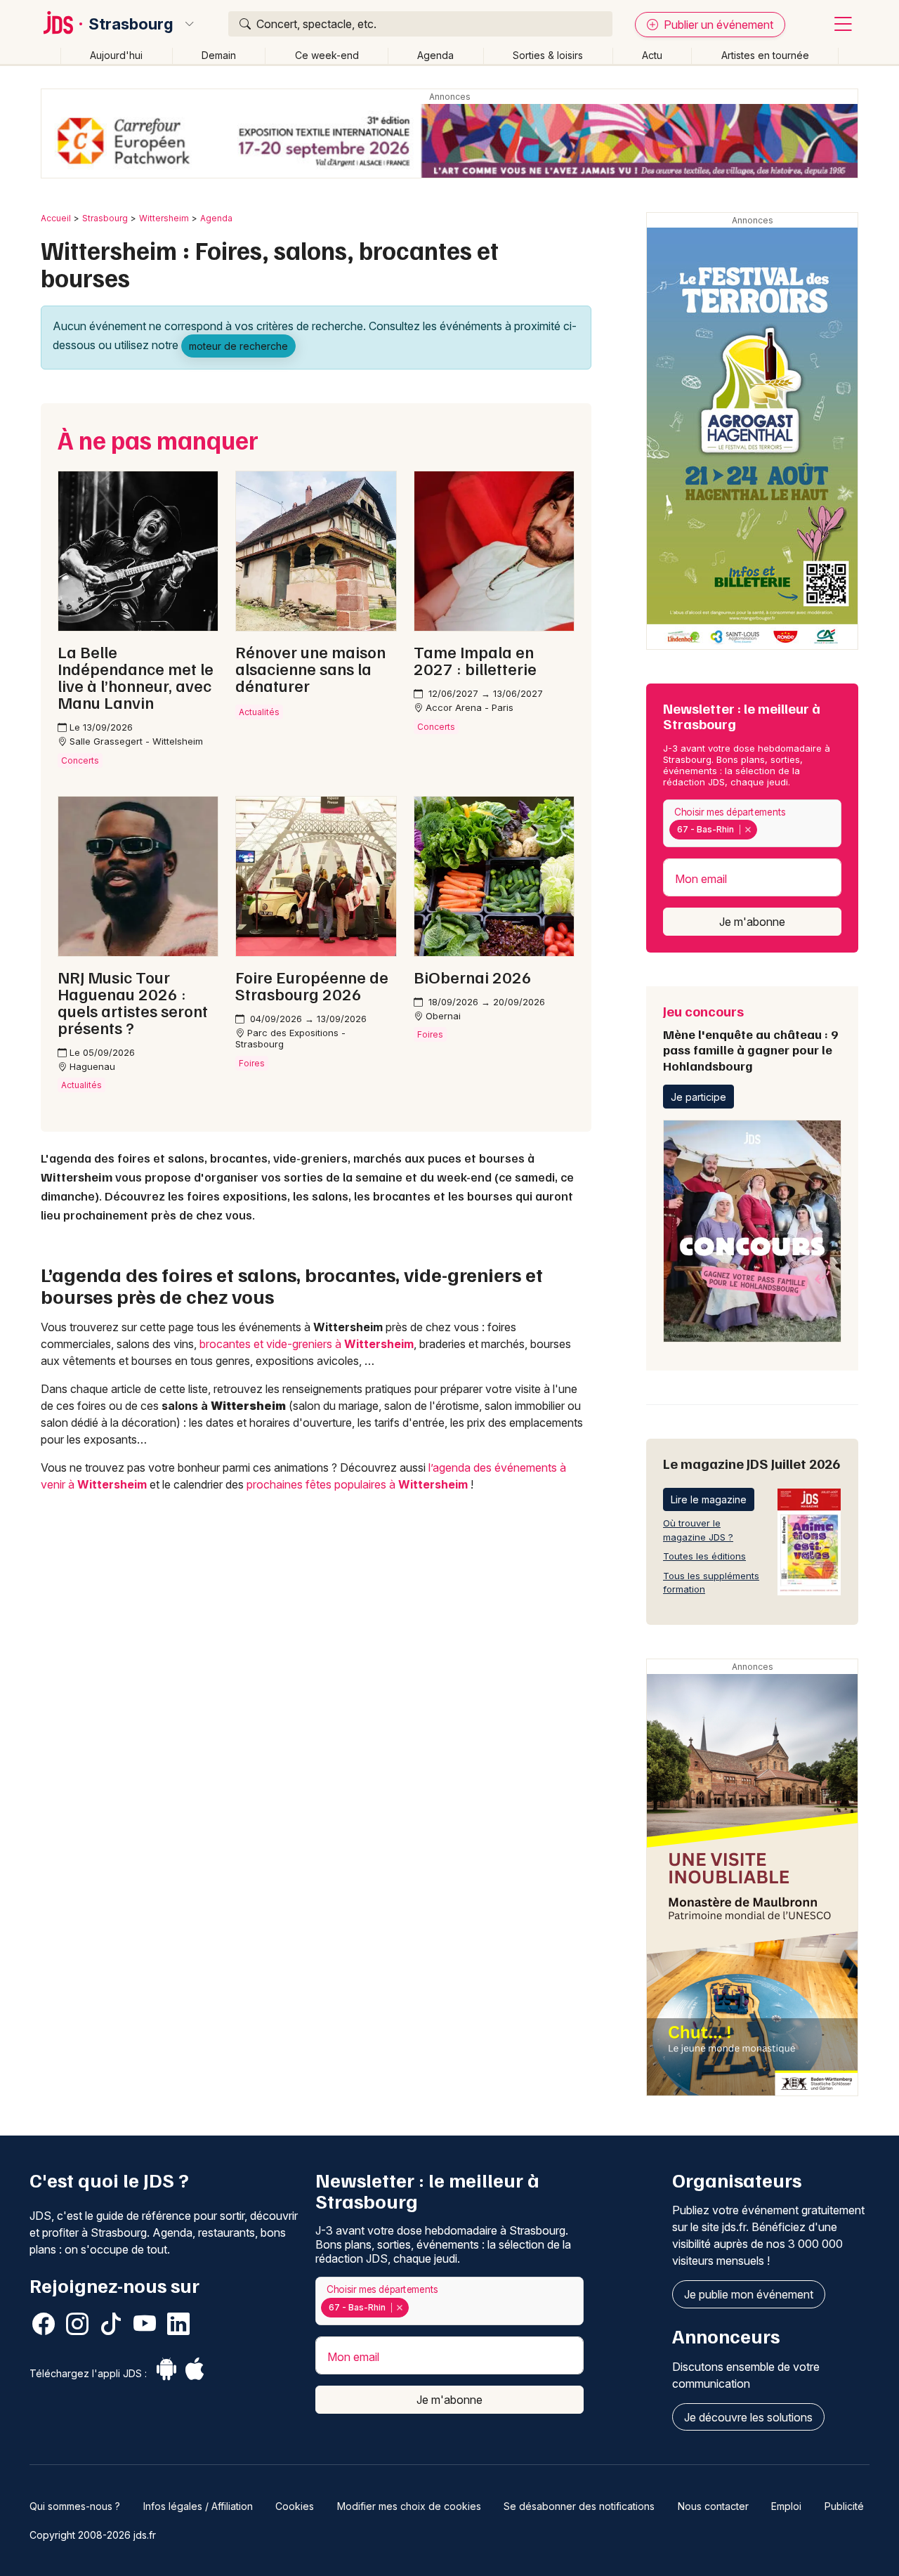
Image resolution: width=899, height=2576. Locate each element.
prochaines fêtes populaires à (357, 1484)
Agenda (435, 55)
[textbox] (763, 830)
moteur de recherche (238, 346)
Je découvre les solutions (748, 2417)
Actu (652, 55)
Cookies (295, 2506)
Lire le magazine (709, 1499)
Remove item (748, 830)
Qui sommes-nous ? (75, 2506)
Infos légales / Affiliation (198, 2506)
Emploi (786, 2506)
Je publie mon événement (749, 2294)
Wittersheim (164, 218)
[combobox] (752, 824)
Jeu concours (750, 1038)
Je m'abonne (752, 922)
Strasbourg (131, 24)
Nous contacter (713, 2506)
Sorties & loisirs (548, 55)
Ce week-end (327, 55)
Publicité (844, 2506)
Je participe (698, 1097)
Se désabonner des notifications (579, 2506)
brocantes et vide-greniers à (307, 1344)
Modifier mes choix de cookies (409, 2506)
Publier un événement (717, 25)
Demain (219, 55)
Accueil (56, 218)
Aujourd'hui (116, 55)
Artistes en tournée (765, 55)
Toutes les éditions (704, 1556)
